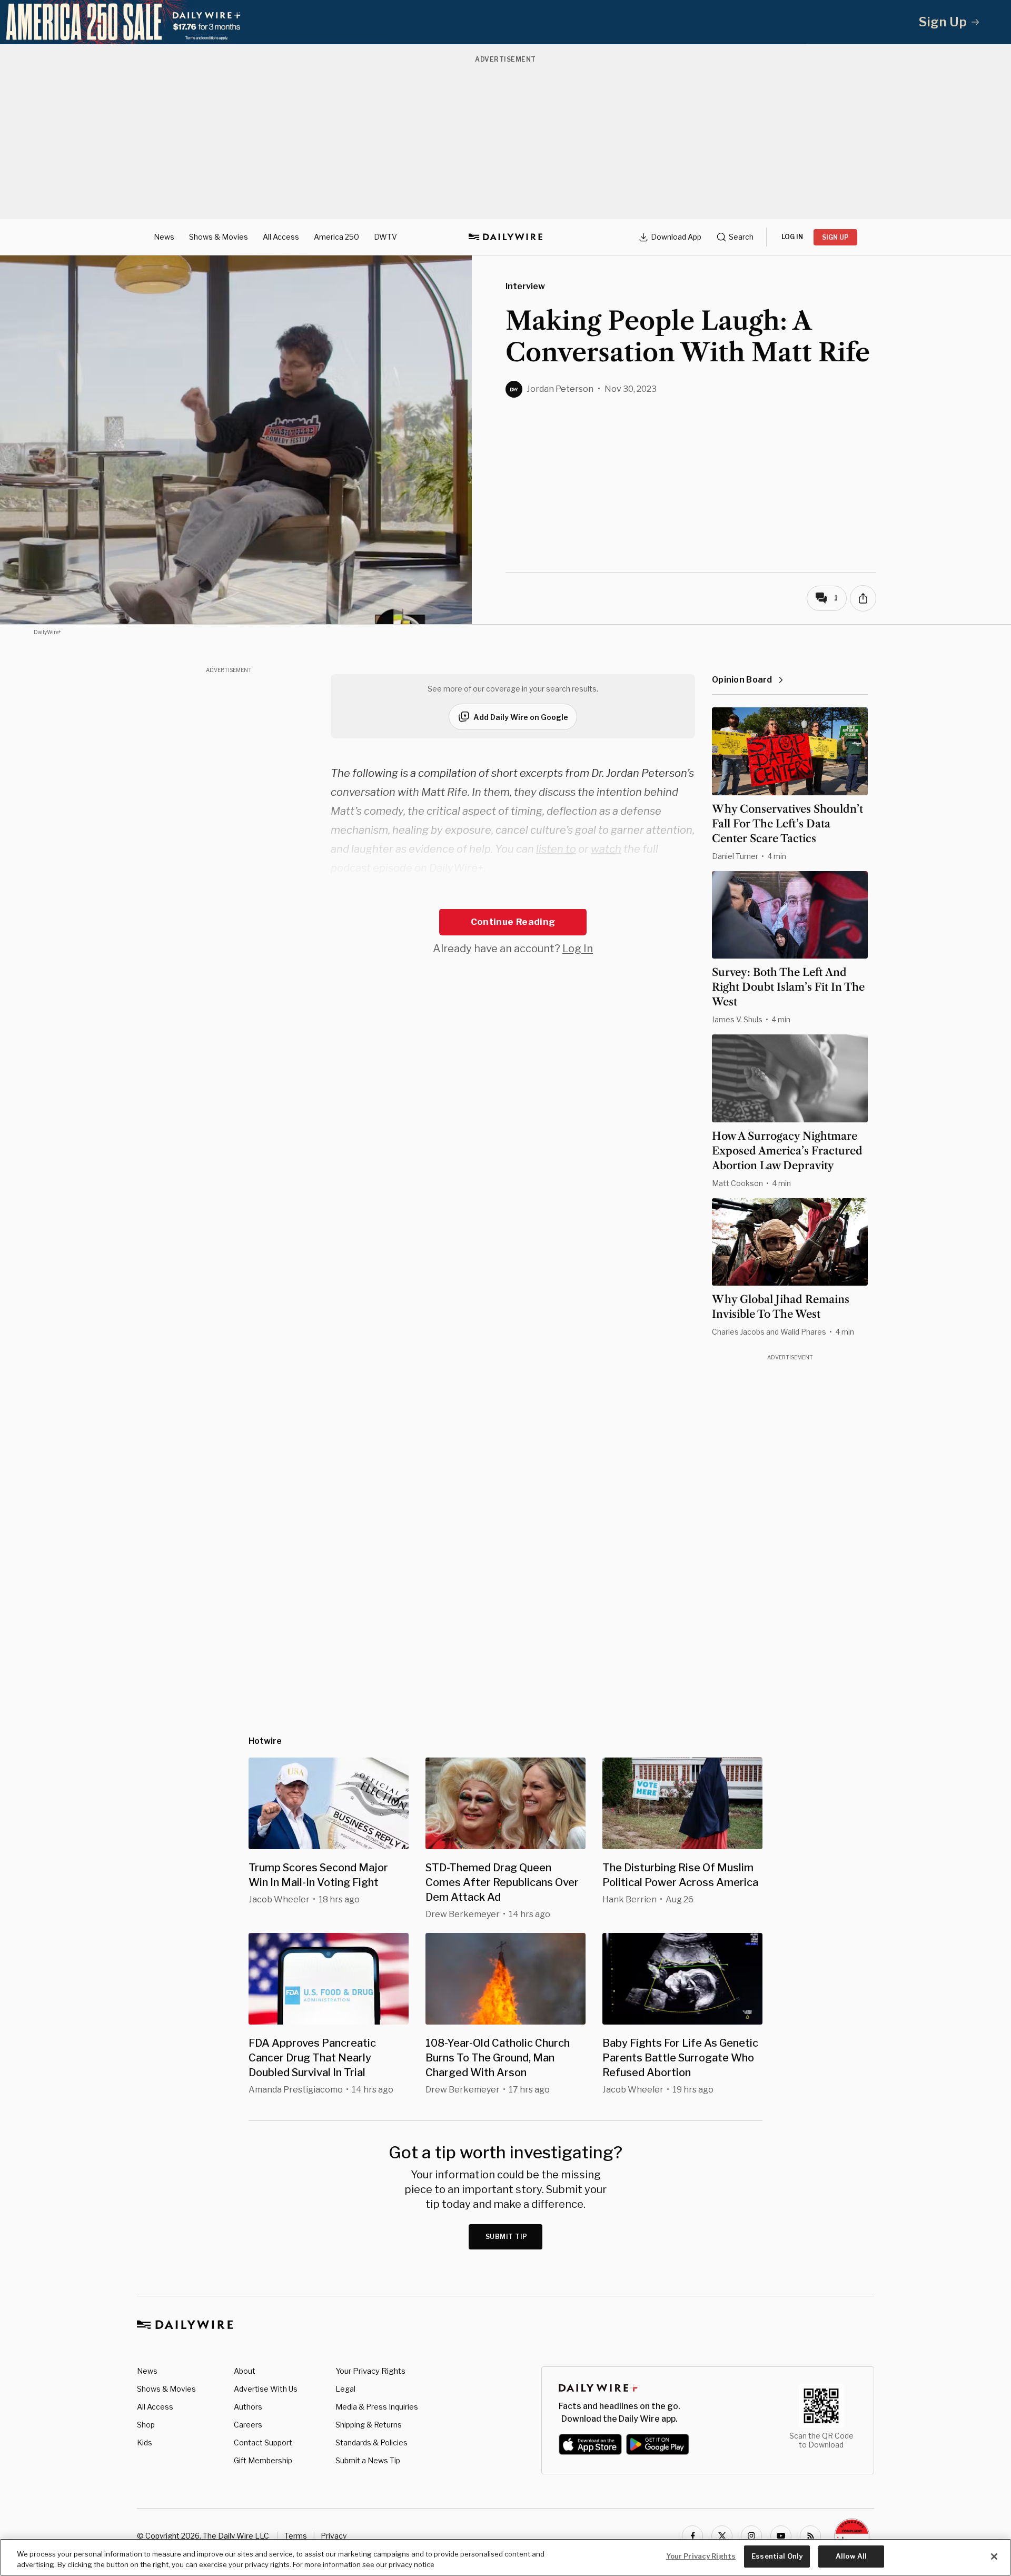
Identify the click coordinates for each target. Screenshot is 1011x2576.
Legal (345, 2389)
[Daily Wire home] (506, 237)
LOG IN (792, 237)
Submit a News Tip (368, 2460)
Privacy (334, 2536)
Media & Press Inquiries (377, 2407)
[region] (506, 2557)
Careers (248, 2425)
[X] (722, 2536)
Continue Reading (513, 922)
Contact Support (263, 2442)
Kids (145, 2442)
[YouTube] (781, 2536)
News (164, 237)
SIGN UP (835, 237)
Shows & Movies (219, 237)
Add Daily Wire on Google (521, 717)
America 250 (336, 237)
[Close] (994, 2557)
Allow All (851, 2556)
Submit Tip (507, 2237)
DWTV (385, 237)
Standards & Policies (371, 2442)
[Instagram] (751, 2536)
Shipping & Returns (369, 2425)
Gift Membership (263, 2460)
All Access (281, 237)
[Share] (863, 598)
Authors (248, 2407)
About (245, 2371)
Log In (578, 949)
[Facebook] (692, 2536)
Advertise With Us (266, 2389)
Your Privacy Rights (370, 2371)
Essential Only (777, 2556)
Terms (296, 2536)
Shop (146, 2425)
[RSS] (810, 2536)
